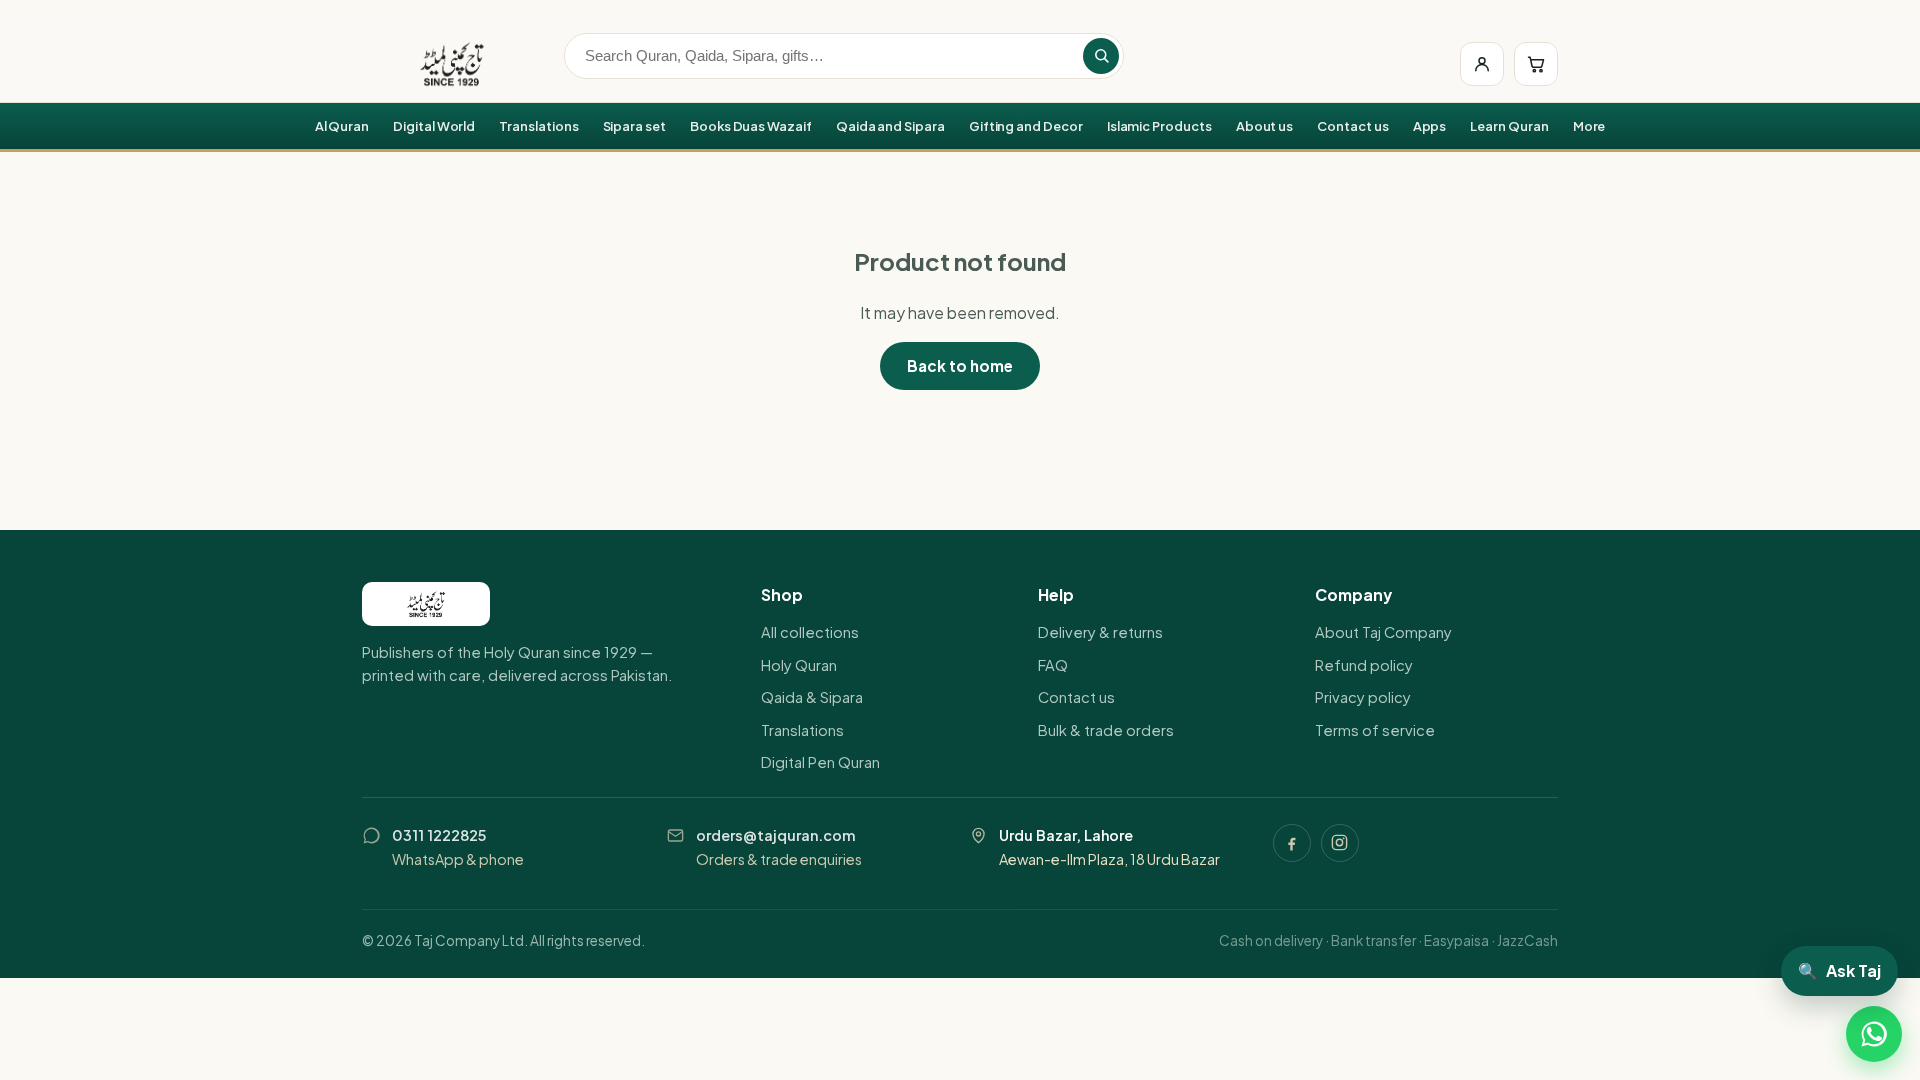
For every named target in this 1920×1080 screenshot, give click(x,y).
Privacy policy (1363, 697)
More (1589, 126)
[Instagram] (1340, 843)
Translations (538, 126)
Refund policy (1364, 665)
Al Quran (342, 126)
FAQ (1053, 665)
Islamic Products (1159, 126)
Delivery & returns (1100, 632)
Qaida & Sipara (812, 697)
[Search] (1101, 56)
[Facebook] (1292, 843)
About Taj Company (1383, 632)
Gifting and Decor (1026, 126)
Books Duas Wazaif (751, 126)
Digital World (434, 126)
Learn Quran (1509, 126)
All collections (810, 632)
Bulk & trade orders (1106, 730)
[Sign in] (1482, 64)
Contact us (1352, 126)
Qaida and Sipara (890, 126)
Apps (1430, 126)
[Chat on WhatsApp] (1874, 1034)
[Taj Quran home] (452, 64)
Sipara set (634, 126)
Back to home (960, 365)
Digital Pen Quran (820, 762)
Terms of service (1375, 730)
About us (1265, 126)
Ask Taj (1839, 970)
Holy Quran (799, 665)
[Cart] (1536, 64)
